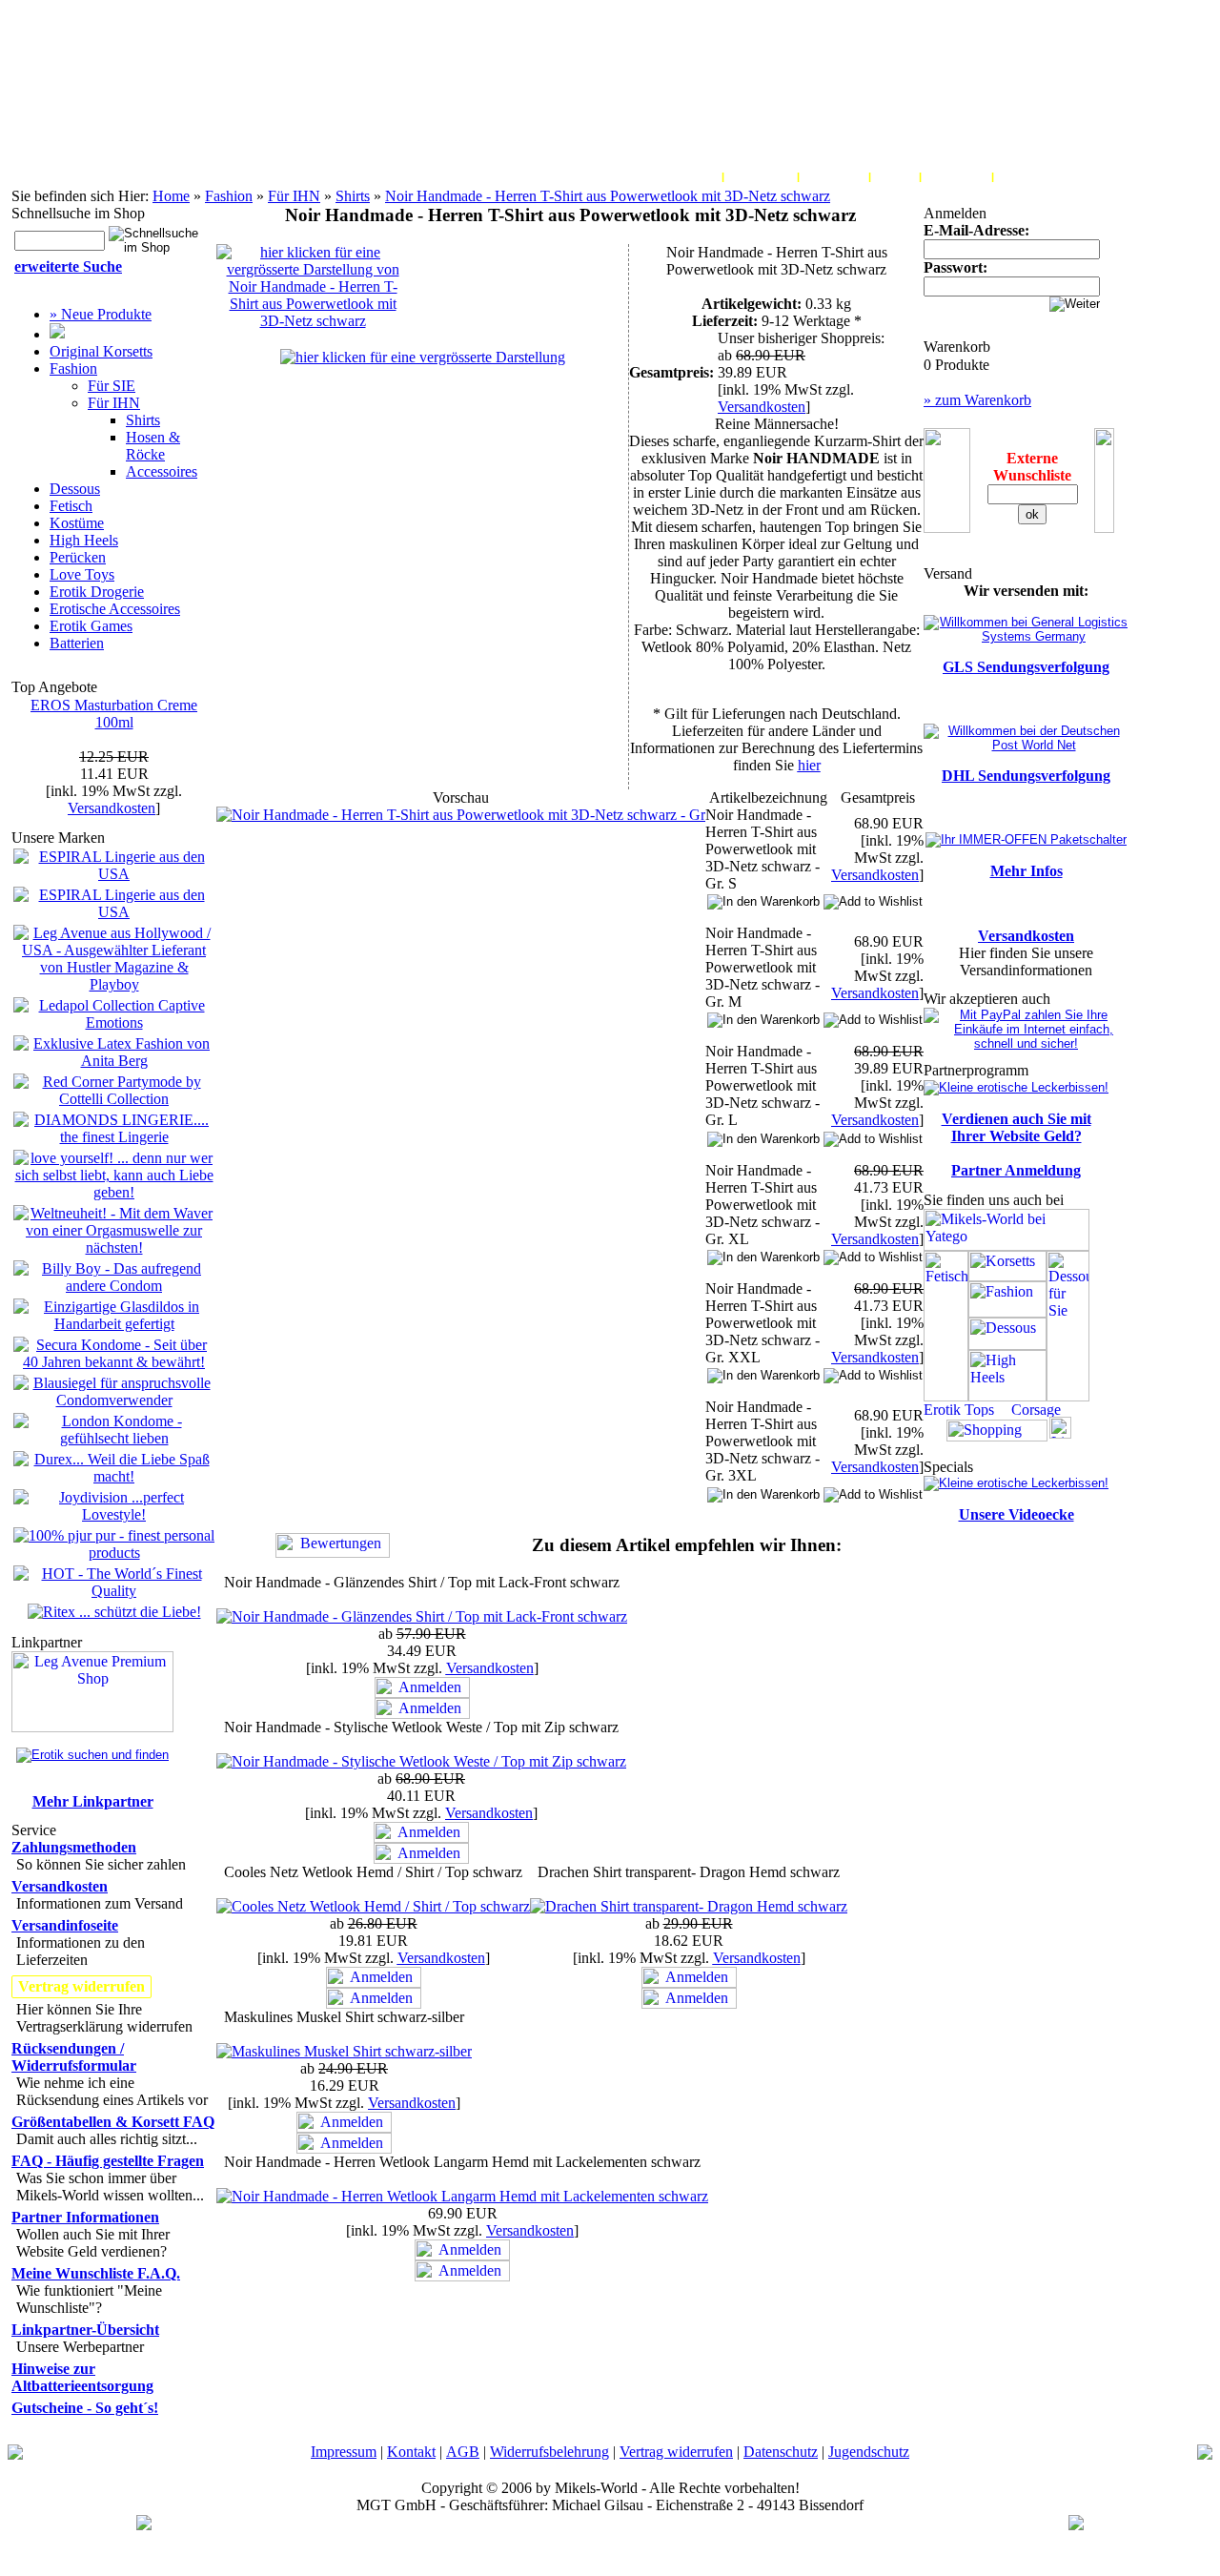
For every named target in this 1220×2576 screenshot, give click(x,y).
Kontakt (411, 2452)
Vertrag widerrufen (676, 2452)
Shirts (353, 196)
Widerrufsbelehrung (549, 2452)
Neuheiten (956, 176)
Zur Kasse (834, 176)
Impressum (344, 2452)
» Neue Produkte (101, 314)
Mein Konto (683, 176)
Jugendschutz (869, 2452)
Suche (895, 176)
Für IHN (294, 196)
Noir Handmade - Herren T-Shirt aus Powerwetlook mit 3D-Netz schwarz (608, 196)
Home (171, 196)
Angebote (1027, 176)
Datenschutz (781, 2452)
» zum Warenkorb (977, 400)
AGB (463, 2452)
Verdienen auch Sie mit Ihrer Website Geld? (1017, 1127)
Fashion (229, 196)
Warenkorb (761, 176)
